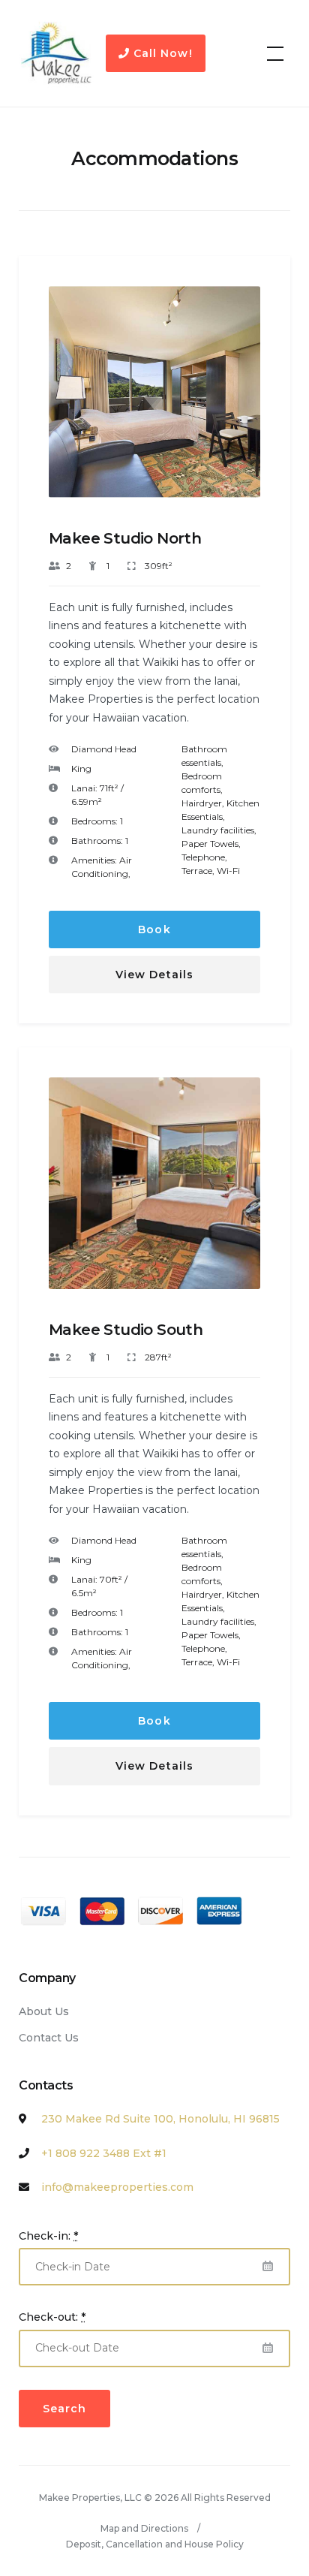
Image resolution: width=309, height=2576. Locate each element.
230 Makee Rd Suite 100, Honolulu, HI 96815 (160, 2119)
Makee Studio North (125, 538)
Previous (72, 404)
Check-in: (48, 2236)
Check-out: (52, 2317)
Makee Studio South (126, 1330)
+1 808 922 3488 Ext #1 (104, 2153)
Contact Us (49, 2038)
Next (238, 404)
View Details (154, 975)
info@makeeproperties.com (117, 2187)
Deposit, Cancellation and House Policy (155, 2544)
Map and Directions (144, 2528)
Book (154, 929)
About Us (44, 2011)
